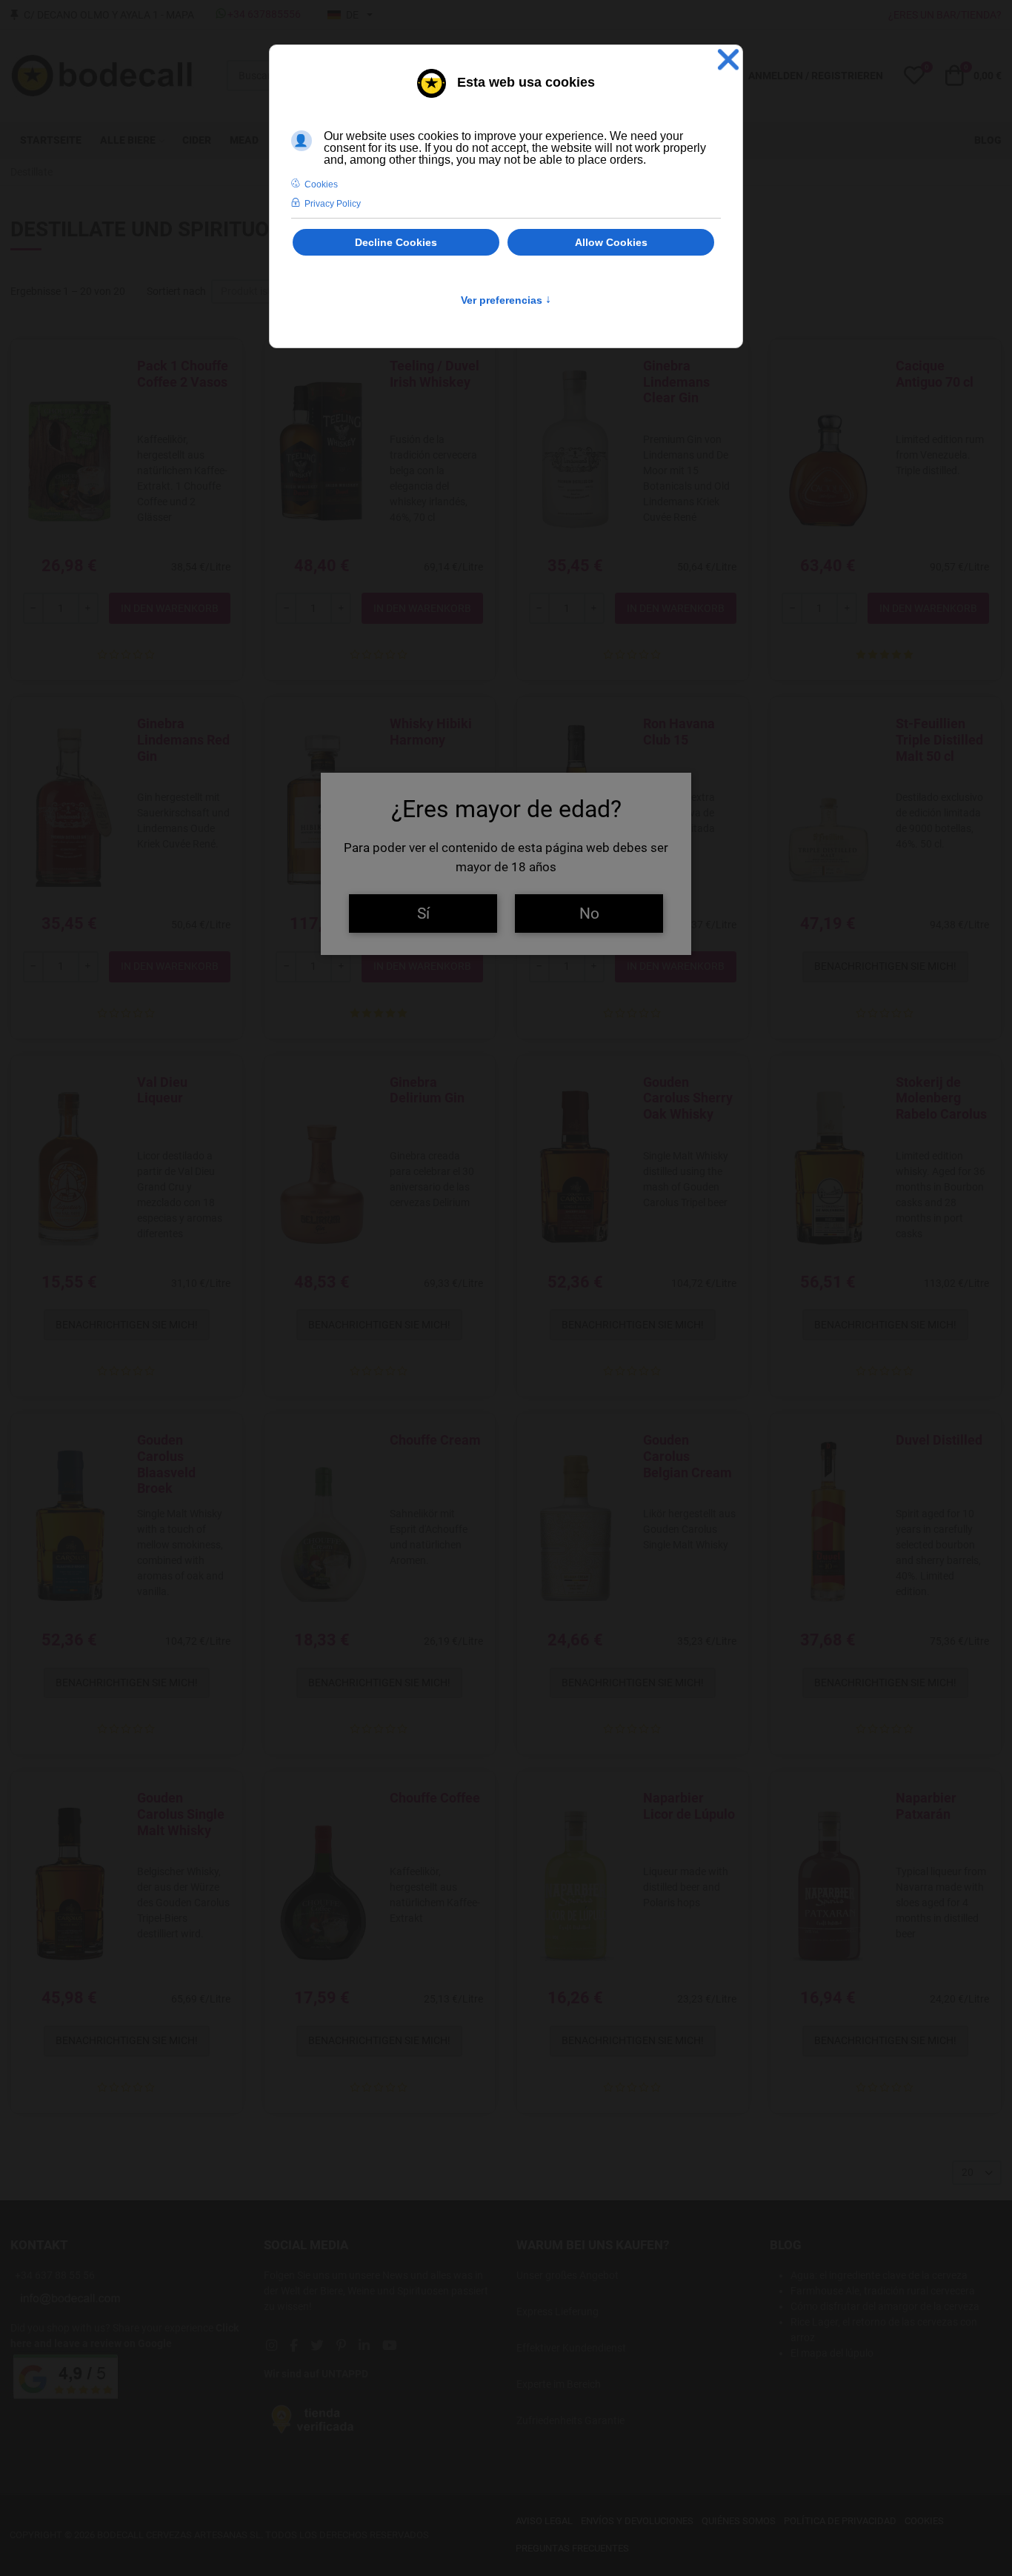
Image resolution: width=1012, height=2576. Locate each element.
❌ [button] (728, 60)
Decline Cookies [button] (396, 242)
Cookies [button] (321, 184)
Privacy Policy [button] (333, 204)
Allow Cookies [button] (611, 242)
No (589, 913)
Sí (423, 913)
